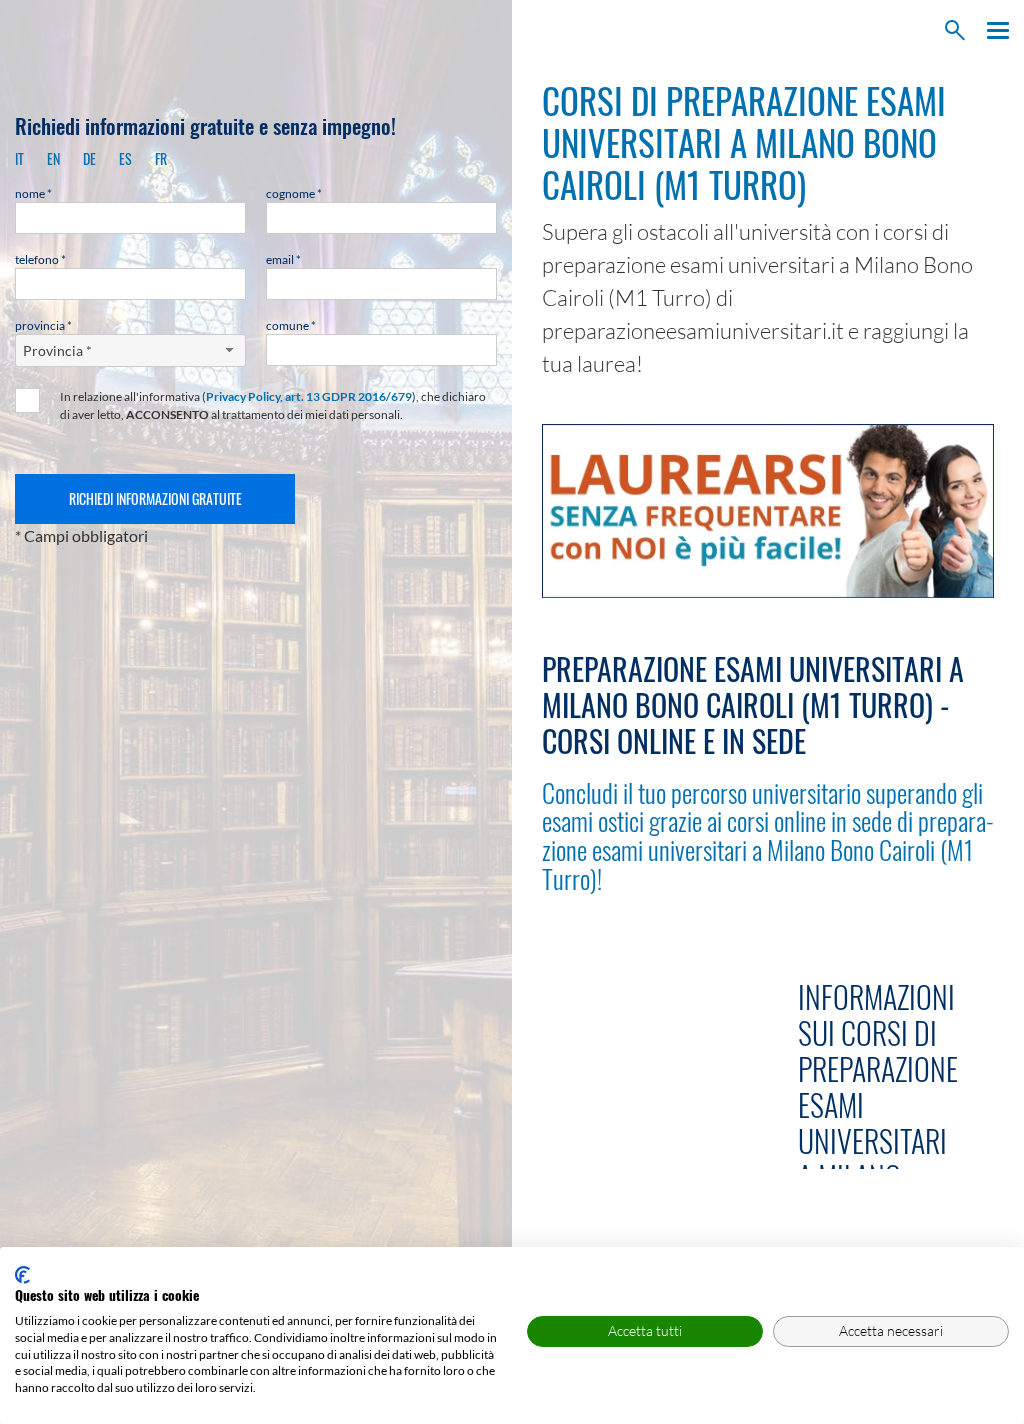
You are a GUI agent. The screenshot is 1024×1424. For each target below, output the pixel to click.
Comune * (291, 325)
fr (161, 158)
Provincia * (43, 325)
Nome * (33, 193)
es (125, 158)
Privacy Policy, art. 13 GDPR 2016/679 (309, 396)
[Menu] (993, 30)
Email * (283, 259)
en (53, 158)
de (89, 158)
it (19, 158)
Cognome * (294, 193)
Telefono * (40, 259)
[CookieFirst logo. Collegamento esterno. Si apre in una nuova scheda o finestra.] (22, 1275)
